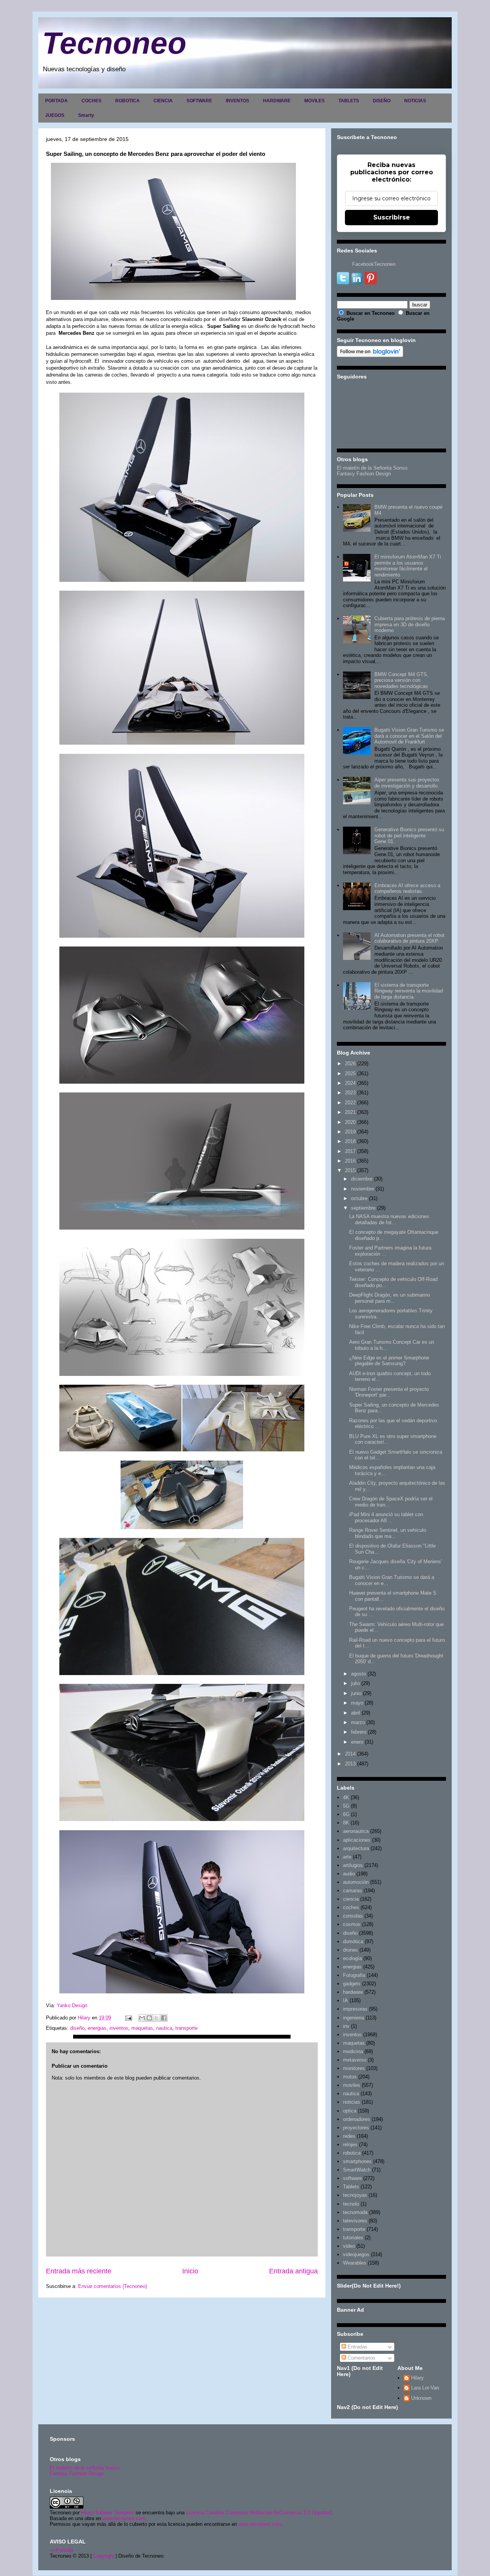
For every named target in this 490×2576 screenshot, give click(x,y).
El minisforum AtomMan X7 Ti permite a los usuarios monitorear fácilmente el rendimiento (408, 566)
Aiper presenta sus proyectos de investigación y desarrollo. (407, 783)
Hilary (417, 2378)
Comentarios (361, 2358)
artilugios (353, 1865)
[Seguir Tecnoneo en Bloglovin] (370, 355)
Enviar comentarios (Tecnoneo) (113, 2286)
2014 (350, 1754)
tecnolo (351, 2204)
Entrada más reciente (79, 2271)
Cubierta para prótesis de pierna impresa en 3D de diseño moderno (410, 624)
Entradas (357, 2347)
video (349, 2246)
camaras (353, 1891)
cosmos (352, 1924)
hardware (353, 1992)
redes (349, 2136)
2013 (350, 1764)
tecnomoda (355, 2212)
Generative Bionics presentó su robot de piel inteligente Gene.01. (409, 835)
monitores (354, 2068)
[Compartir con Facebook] (164, 2018)
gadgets (352, 1984)
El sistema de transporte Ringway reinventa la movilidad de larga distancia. (409, 991)
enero (357, 1742)
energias (97, 2028)
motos (350, 2077)
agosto (359, 1674)
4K (346, 1797)
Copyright (104, 2556)
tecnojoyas (355, 2195)
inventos (119, 2028)
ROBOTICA (127, 101)
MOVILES (314, 101)
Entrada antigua (293, 2271)
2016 (350, 1161)
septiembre (363, 1208)
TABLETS (349, 101)
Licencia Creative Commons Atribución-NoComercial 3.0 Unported (259, 2513)
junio (356, 1693)
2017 (350, 1151)
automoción (356, 1882)
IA (345, 2000)
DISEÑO (382, 101)
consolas (353, 1916)
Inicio (190, 2271)
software (352, 2178)
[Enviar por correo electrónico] (142, 2018)
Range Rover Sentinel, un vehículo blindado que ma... (388, 1533)
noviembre (363, 1189)
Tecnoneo (114, 43)
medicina (353, 2051)
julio (355, 1683)
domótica (353, 1941)
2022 (350, 1103)
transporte (186, 2028)
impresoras (355, 2009)
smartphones (357, 2161)
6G (346, 1814)
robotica (352, 2153)
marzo (358, 1722)
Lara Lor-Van (425, 2388)
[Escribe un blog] (149, 2018)
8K (346, 1823)
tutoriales (353, 2238)
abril (356, 1713)
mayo (357, 1703)
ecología (352, 1958)
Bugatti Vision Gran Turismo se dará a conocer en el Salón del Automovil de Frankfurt (409, 736)
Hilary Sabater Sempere (108, 2513)
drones (350, 1950)
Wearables (355, 2263)
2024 (350, 1083)
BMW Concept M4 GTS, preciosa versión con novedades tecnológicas (401, 680)
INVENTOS (238, 101)
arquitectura (356, 1848)
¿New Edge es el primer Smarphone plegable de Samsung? (389, 1361)
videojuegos (356, 2254)
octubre (359, 1198)
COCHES (91, 101)
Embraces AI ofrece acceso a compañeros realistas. (407, 888)
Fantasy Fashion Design (364, 474)
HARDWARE (277, 101)
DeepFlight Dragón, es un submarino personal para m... (390, 1298)
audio (349, 1874)
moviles (352, 2085)
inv (346, 2026)
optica (350, 2111)
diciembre (362, 1179)
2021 (350, 1112)
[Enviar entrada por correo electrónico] (128, 2018)
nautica (164, 2028)
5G (346, 1806)
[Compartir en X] (157, 2018)
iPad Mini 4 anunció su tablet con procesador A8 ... (386, 1517)
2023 (350, 1093)
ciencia (351, 1899)
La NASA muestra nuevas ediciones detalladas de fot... (389, 1219)
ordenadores (357, 2119)
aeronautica (356, 1831)
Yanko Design (72, 2005)
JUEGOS (55, 115)
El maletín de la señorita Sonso (85, 2468)
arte (347, 1857)
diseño (77, 2028)
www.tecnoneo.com (124, 2518)
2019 (350, 1132)
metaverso (355, 2060)
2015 (350, 1170)
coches (351, 1907)
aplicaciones (357, 1840)
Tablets (351, 2187)
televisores (355, 2221)
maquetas (142, 2028)
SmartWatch (357, 2170)
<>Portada (61, 2550)
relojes (350, 2144)
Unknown (421, 2398)
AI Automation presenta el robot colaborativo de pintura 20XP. (409, 938)
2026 (350, 1064)
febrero (359, 1732)
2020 (350, 1122)
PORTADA (56, 101)
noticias (352, 2102)
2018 (350, 1141)
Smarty (86, 115)
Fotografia (354, 1975)
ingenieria (354, 2018)
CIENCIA (163, 101)
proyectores (356, 2128)
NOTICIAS (415, 101)
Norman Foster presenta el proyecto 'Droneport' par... (389, 1392)
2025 (350, 1073)
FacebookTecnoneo (374, 264)
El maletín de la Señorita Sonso (372, 468)
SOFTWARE (199, 101)
